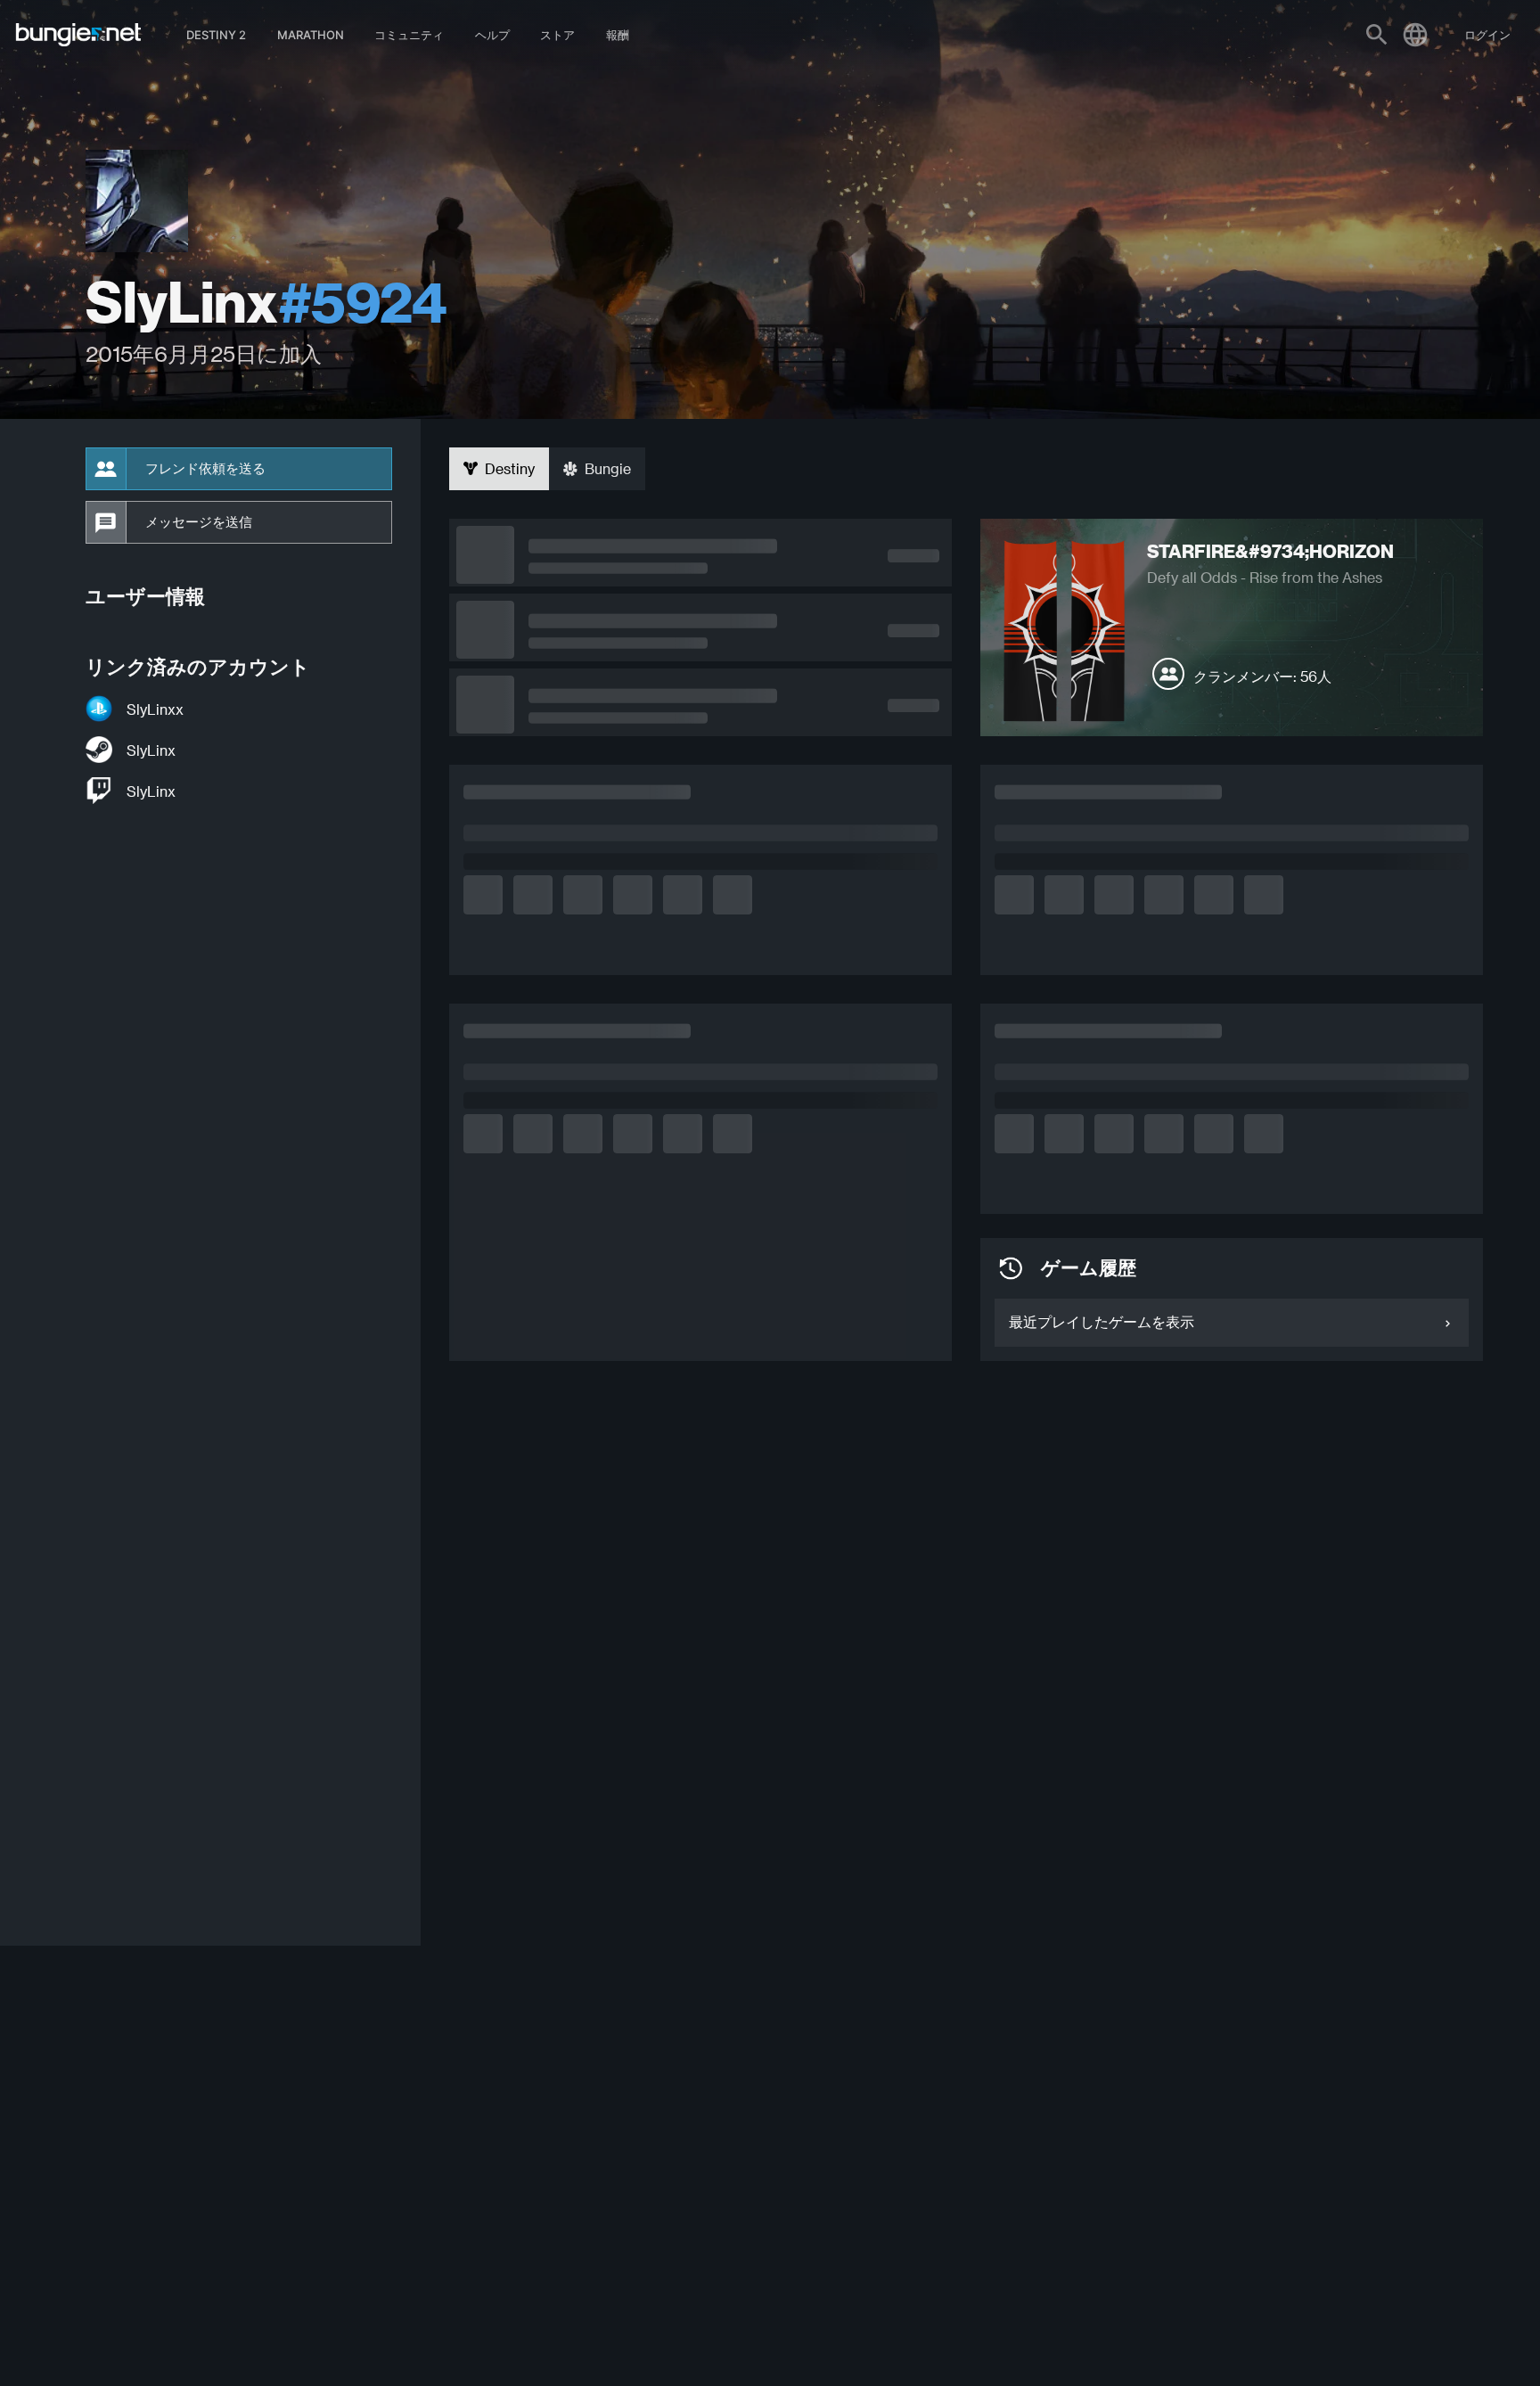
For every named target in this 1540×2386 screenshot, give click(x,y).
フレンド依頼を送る (205, 469)
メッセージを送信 (199, 522)
